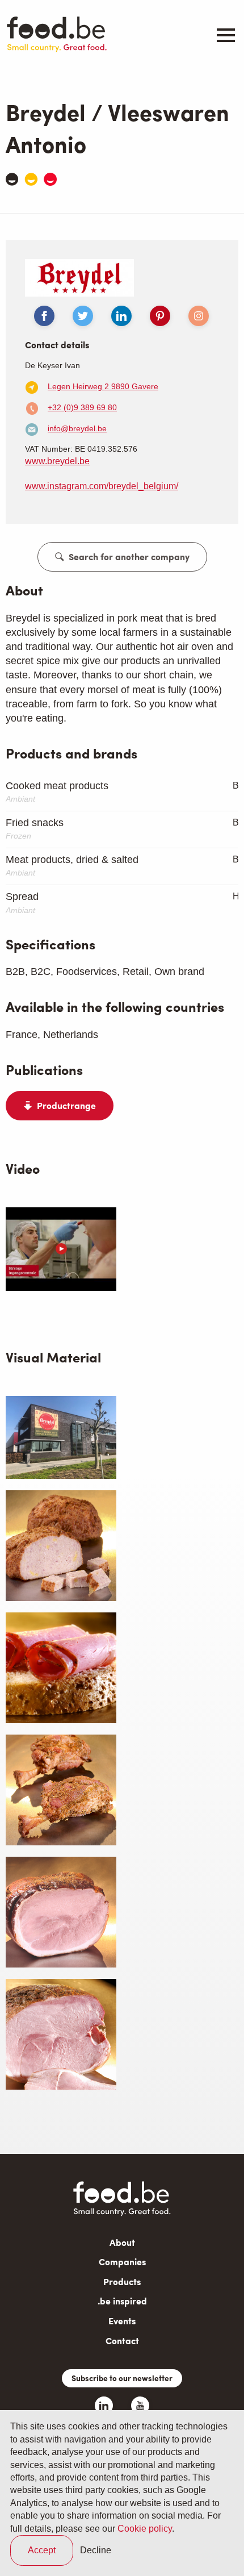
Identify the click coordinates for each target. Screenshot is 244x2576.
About (122, 2242)
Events (122, 2321)
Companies (122, 2262)
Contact (122, 2341)
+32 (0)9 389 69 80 (82, 407)
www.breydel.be (57, 461)
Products (122, 2281)
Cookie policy (145, 2529)
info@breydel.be (77, 428)
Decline (96, 2550)
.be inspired (122, 2301)
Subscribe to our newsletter (122, 2378)
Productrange (66, 1106)
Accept (42, 2550)
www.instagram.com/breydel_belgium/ (102, 486)
